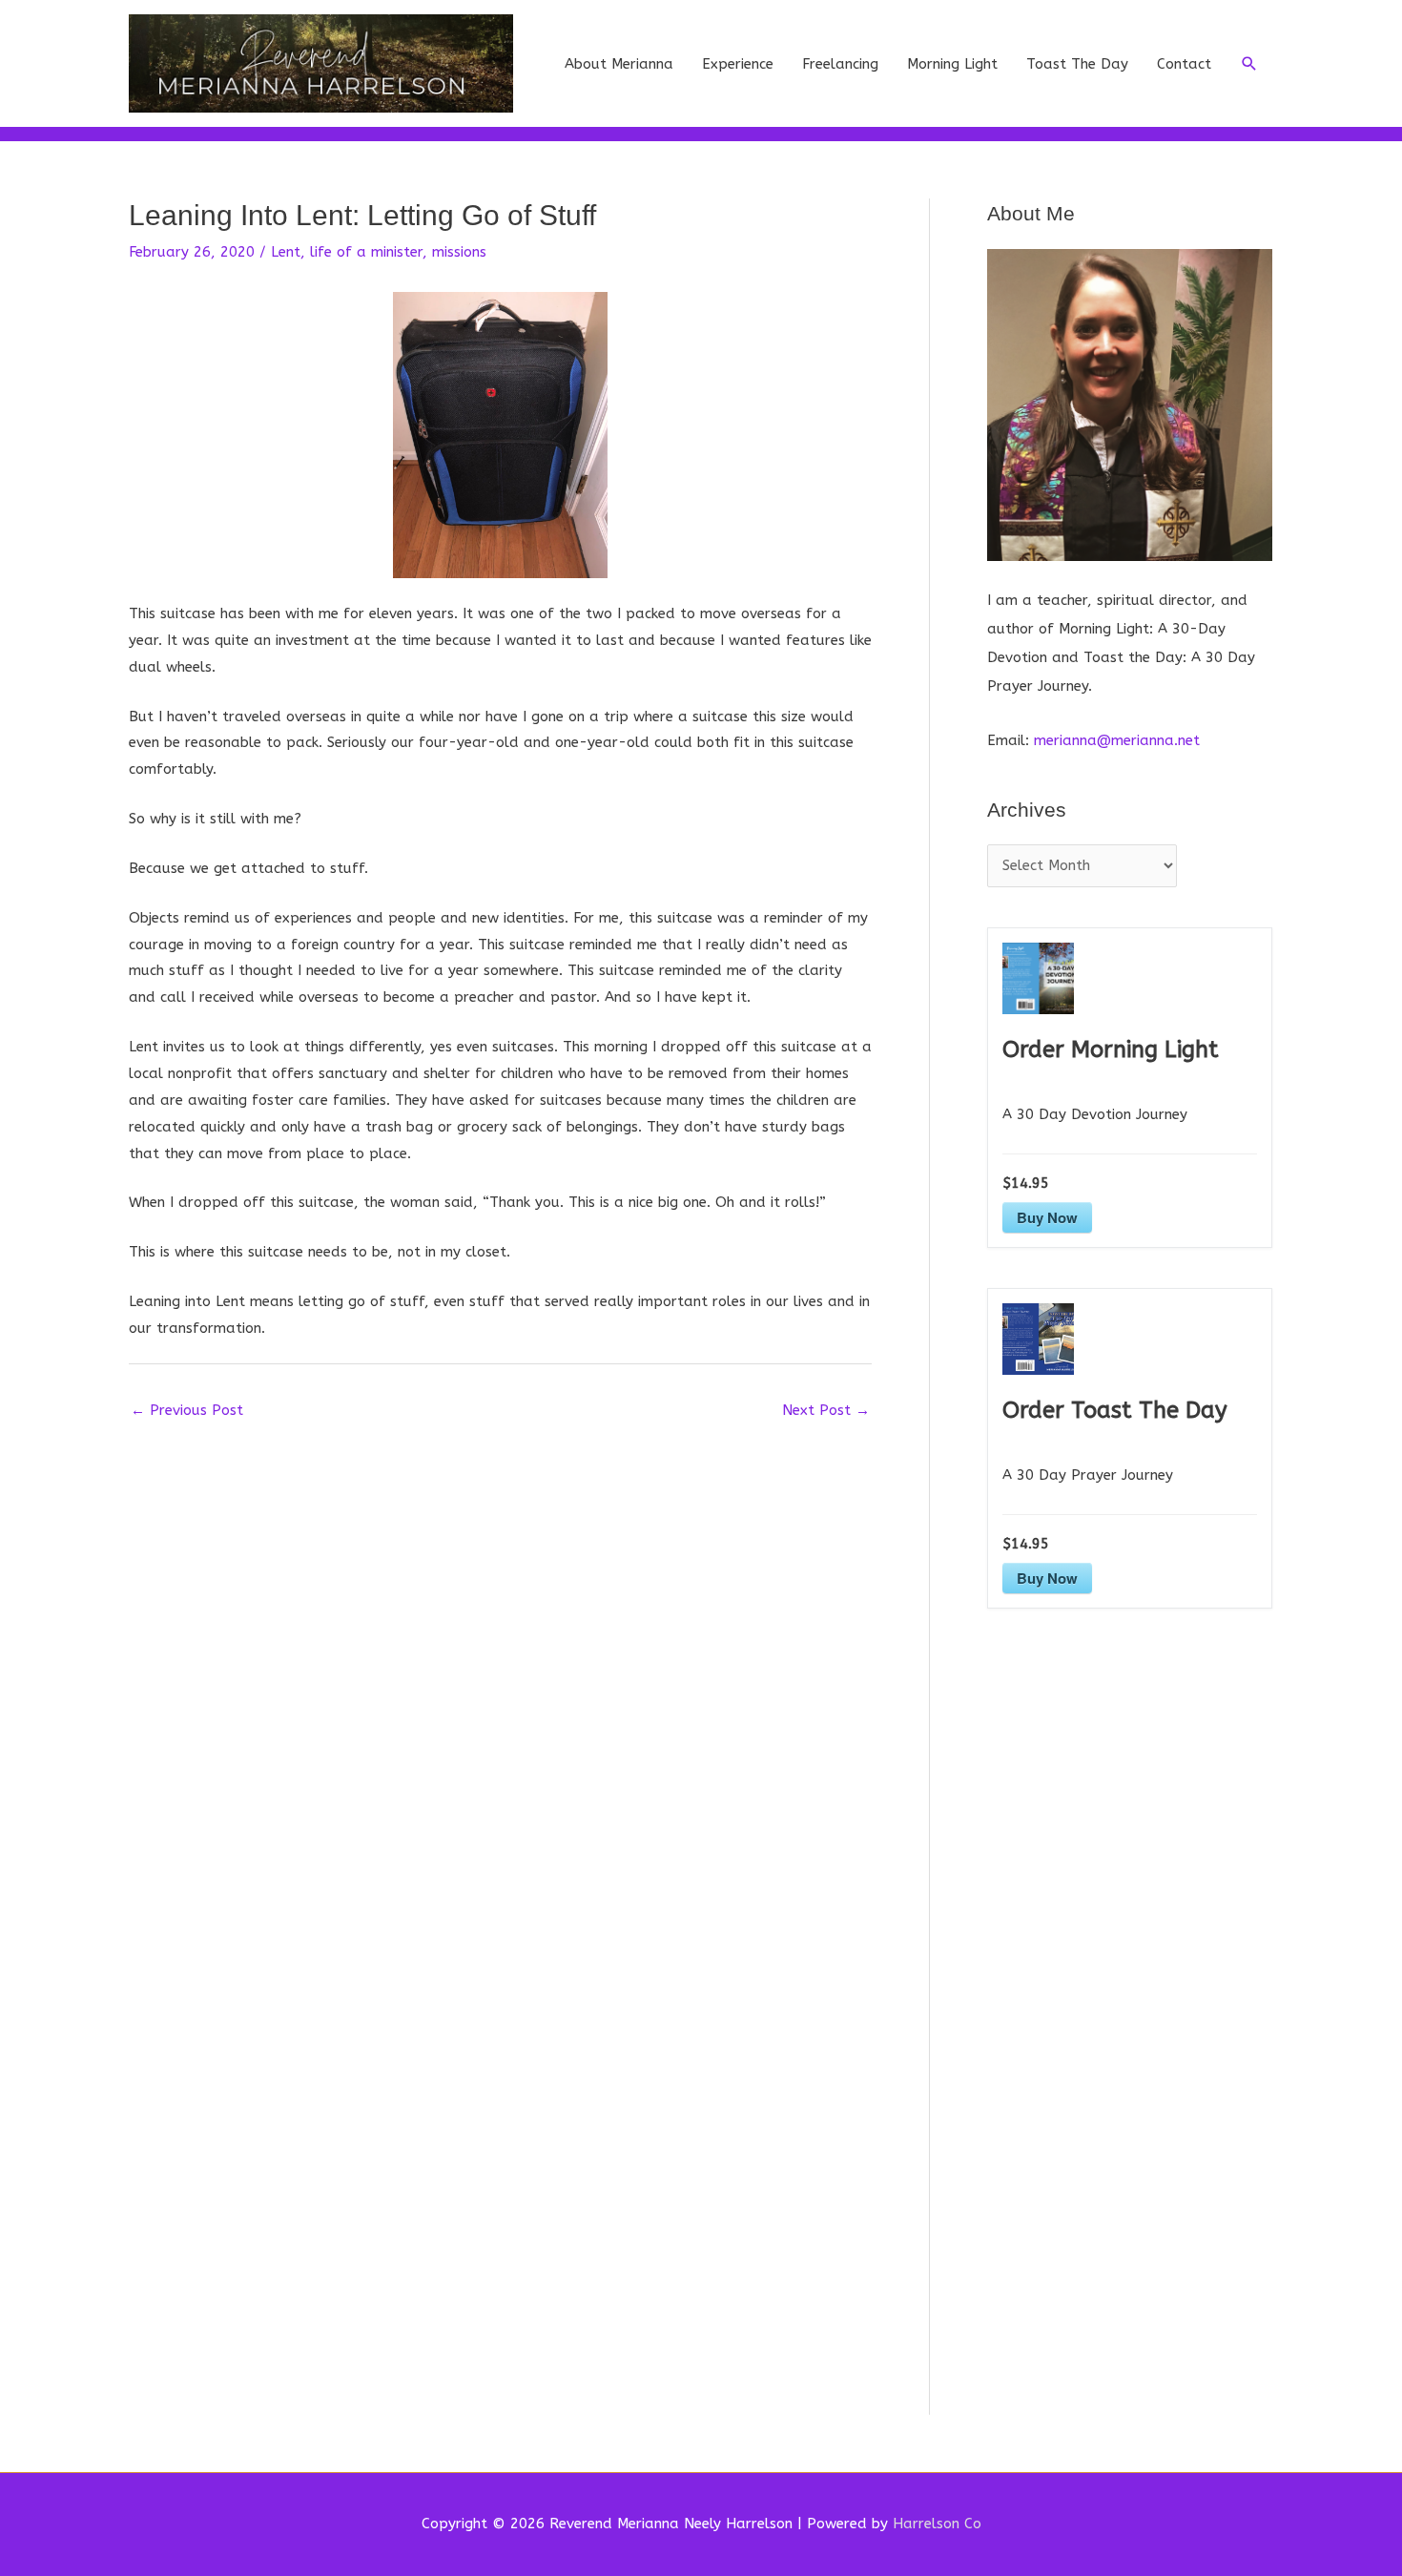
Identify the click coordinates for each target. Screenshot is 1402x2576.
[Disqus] (500, 1669)
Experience (738, 64)
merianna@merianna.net (1117, 740)
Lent (286, 252)
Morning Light (952, 64)
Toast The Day (1077, 64)
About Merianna (619, 64)
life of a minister (366, 252)
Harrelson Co (937, 2524)
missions (459, 252)
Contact (1184, 64)
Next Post (826, 1410)
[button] (1249, 64)
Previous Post (187, 1410)
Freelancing (840, 64)
